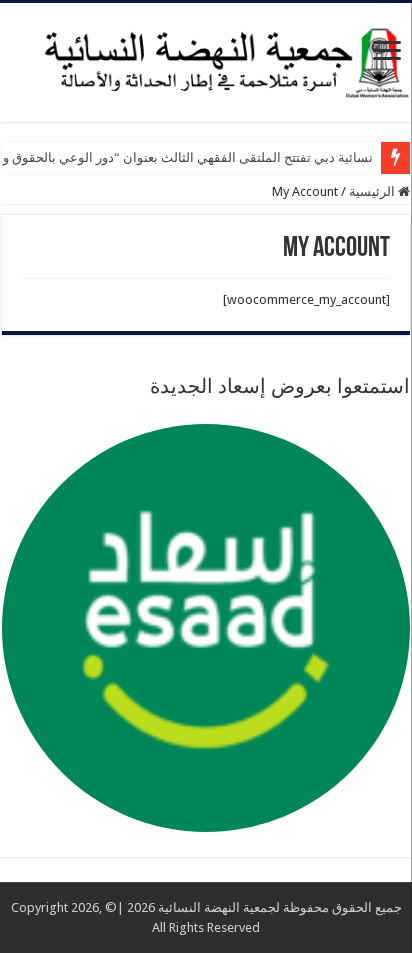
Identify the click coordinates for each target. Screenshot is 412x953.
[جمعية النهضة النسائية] (206, 59)
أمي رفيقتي (341, 157)
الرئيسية (373, 191)
